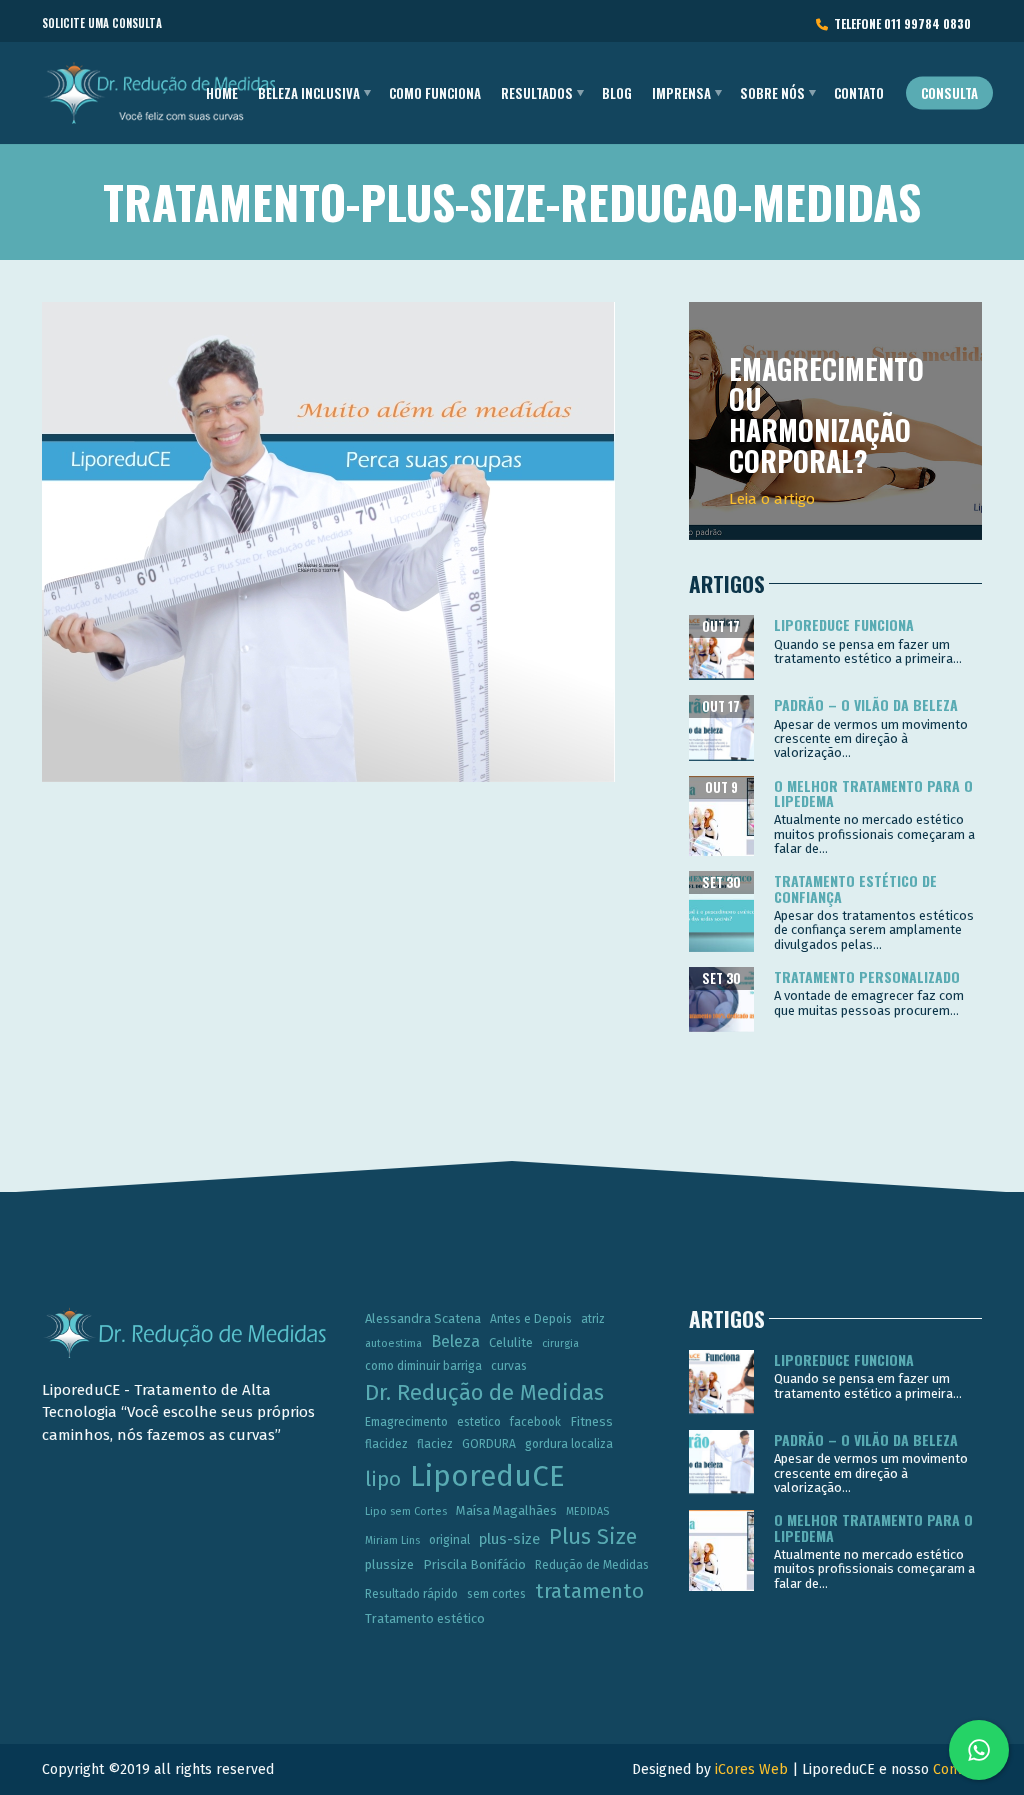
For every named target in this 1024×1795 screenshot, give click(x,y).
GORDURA (489, 1444)
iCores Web (751, 1769)
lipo (383, 1479)
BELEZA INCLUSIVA (309, 93)
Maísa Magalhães (506, 1510)
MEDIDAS (587, 1511)
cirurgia (560, 1343)
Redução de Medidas (592, 1565)
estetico (479, 1422)
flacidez (386, 1444)
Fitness (591, 1421)
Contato (859, 93)
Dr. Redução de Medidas (484, 1393)
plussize (389, 1564)
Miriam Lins (392, 1540)
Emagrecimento (406, 1422)
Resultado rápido (411, 1594)
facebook (535, 1422)
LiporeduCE (487, 1476)
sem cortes (496, 1594)
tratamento (589, 1591)
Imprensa (681, 93)
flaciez (435, 1444)
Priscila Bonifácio (474, 1564)
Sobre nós (772, 93)
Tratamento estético (425, 1618)
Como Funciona (435, 93)
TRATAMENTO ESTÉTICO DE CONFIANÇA (855, 888)
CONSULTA (949, 93)
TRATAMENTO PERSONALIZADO (867, 976)
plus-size (509, 1539)
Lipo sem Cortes (406, 1511)
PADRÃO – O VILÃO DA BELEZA (866, 704)
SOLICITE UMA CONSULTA (102, 23)
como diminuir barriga (423, 1366)
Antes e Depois (531, 1319)
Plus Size (593, 1537)
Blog (617, 93)
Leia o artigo (772, 499)
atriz (593, 1319)
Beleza (455, 1341)
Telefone (899, 23)
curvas (509, 1366)
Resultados (537, 93)
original (449, 1540)
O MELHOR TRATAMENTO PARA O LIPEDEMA (873, 793)
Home (222, 93)
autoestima (393, 1343)
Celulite (511, 1342)
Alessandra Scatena (423, 1318)
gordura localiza (569, 1444)
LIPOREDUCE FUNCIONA (844, 624)
